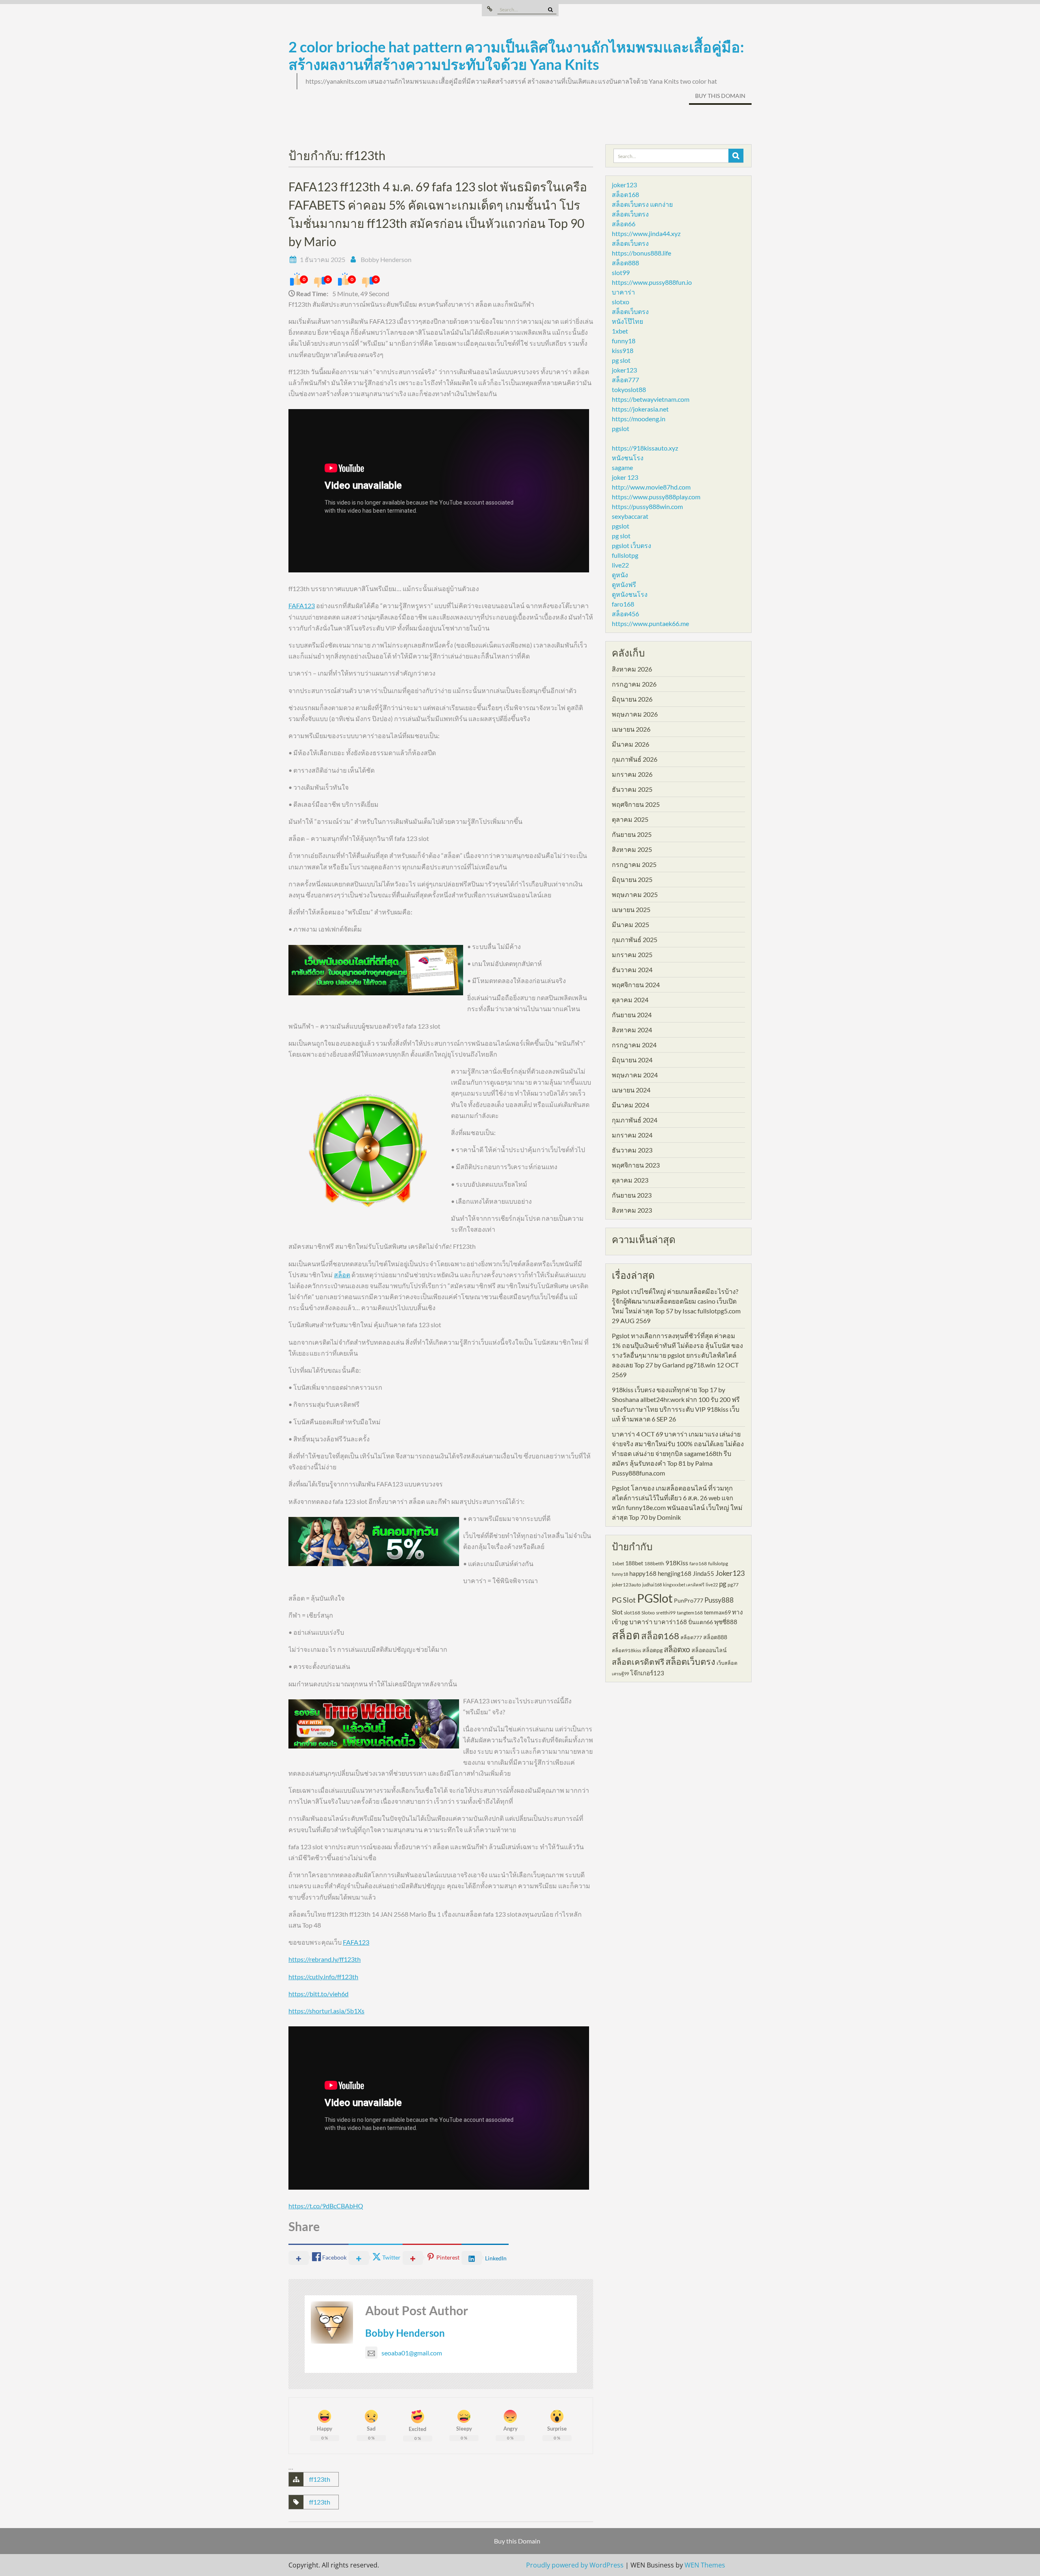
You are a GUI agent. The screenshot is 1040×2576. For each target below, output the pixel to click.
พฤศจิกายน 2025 (636, 804)
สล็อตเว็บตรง (630, 214)
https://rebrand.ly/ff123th (325, 1959)
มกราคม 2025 (632, 954)
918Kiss (677, 1563)
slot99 (621, 272)
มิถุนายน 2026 (632, 699)
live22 (620, 565)
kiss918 (623, 350)
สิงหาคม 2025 (632, 849)
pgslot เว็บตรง (632, 545)
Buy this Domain (720, 96)
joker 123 (625, 477)
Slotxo (648, 1613)
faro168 (623, 604)
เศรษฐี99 (620, 1674)
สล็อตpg (652, 1650)
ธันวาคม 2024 (632, 970)
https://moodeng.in (639, 419)
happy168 (643, 1573)
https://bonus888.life (641, 253)
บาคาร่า (623, 292)
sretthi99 (666, 1613)
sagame (622, 467)
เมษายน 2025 (631, 909)
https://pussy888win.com (647, 506)
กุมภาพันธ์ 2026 (635, 759)
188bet (634, 1563)
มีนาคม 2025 (630, 924)
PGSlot (655, 1598)
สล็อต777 (625, 380)
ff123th (320, 2479)
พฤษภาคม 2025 (635, 894)
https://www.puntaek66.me (650, 623)
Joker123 (730, 1573)
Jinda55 (703, 1573)
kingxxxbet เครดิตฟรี (684, 1585)
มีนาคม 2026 (630, 744)
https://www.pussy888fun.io (652, 282)
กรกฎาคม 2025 (634, 864)
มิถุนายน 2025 (632, 879)
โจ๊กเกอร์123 (647, 1673)
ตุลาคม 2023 (630, 1180)
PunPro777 (689, 1600)
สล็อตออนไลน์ (709, 1650)
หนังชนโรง (628, 458)
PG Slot (624, 1600)
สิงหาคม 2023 (632, 1210)
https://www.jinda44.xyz (646, 233)
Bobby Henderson (386, 259)
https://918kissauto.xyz (645, 448)
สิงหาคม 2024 (632, 1030)
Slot (617, 1612)
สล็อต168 (625, 194)
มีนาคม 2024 (630, 1105)
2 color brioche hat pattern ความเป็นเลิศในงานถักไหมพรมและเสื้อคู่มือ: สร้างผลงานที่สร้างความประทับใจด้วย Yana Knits (516, 55)
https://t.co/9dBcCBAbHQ (326, 2206)
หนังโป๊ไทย (627, 321)
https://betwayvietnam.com (651, 399)
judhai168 (652, 1585)
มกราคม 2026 (632, 774)
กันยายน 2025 (632, 834)
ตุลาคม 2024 (630, 1000)
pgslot (621, 428)
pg (723, 1584)
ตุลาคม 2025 (630, 819)
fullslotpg (625, 555)
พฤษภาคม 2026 (635, 714)
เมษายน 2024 (631, 1090)
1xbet (620, 331)
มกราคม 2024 (632, 1135)
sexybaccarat (630, 516)
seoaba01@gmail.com (412, 2353)
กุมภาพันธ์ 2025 (635, 939)
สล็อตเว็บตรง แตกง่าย (642, 204)
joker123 (624, 185)
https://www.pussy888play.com (656, 497)
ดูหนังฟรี (624, 584)
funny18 (624, 341)
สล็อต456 (625, 614)
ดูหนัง (620, 575)
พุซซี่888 (726, 1622)
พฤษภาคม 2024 (635, 1075)
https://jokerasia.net (640, 409)
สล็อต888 (625, 263)
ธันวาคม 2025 (632, 789)
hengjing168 (675, 1573)
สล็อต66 (624, 224)
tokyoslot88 (629, 389)
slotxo (621, 302)
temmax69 (717, 1612)
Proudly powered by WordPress (575, 2565)
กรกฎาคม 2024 (634, 1045)
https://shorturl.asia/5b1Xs (326, 2011)
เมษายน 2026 (631, 729)
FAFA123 (302, 606)
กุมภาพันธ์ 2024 (635, 1120)
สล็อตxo (677, 1649)
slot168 (632, 1613)
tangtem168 (690, 1613)
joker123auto (626, 1585)
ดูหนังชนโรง (630, 594)
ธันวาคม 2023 (632, 1150)
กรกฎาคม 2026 (634, 684)
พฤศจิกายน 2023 (636, 1165)
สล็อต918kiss (626, 1650)
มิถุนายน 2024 (632, 1060)
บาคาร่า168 (670, 1622)
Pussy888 (719, 1600)
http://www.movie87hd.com (651, 487)
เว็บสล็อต (727, 1663)
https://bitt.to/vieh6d (318, 1994)
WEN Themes (705, 2565)
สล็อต (342, 1275)
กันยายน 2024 (632, 1015)
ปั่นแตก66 (701, 1622)
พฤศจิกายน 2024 (636, 985)
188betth (654, 1563)
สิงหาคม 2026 (632, 669)
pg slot (621, 360)
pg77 (733, 1585)
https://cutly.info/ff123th (323, 1977)
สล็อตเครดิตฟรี (638, 1662)
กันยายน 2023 (632, 1195)
